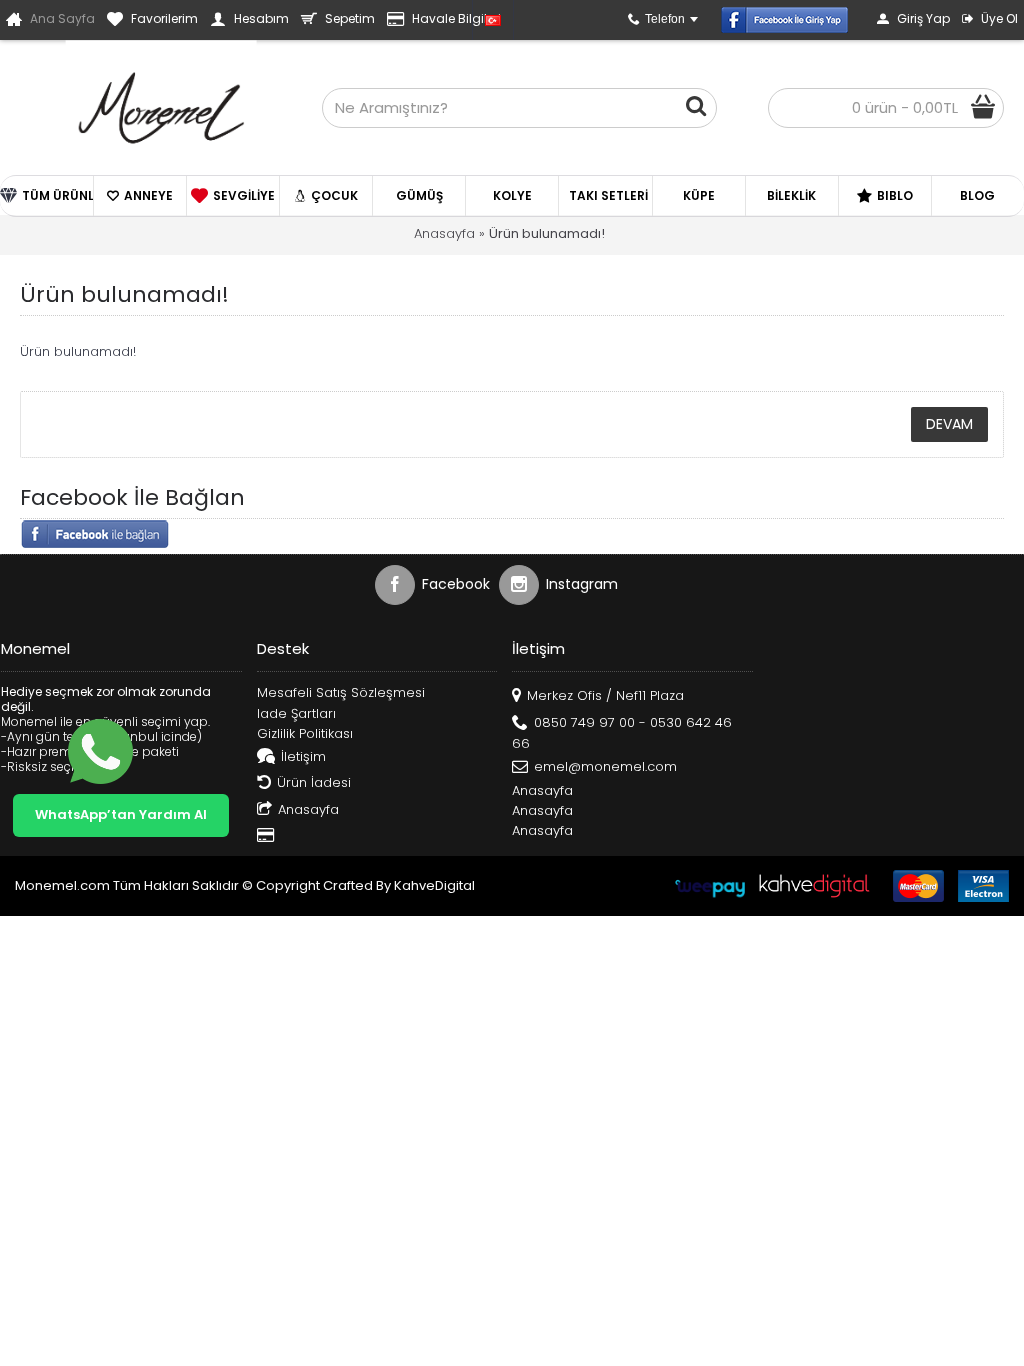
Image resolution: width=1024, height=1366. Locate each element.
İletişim (303, 756)
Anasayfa (444, 233)
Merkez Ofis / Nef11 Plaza (605, 695)
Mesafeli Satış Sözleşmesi (341, 693)
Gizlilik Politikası (305, 734)
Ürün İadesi (314, 782)
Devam (949, 424)
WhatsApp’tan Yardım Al (121, 814)
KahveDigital (434, 885)
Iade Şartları (296, 714)
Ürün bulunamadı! (547, 233)
